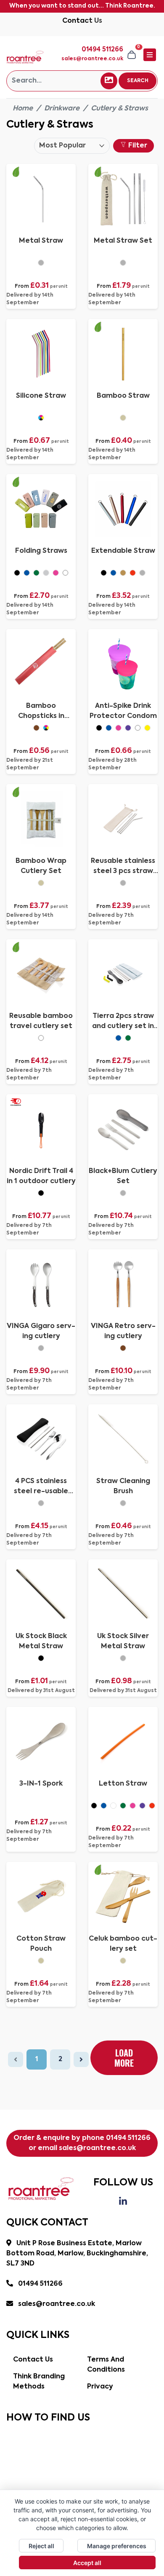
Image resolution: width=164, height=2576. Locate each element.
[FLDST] (17, 573)
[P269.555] (118, 1038)
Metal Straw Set (123, 241)
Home (23, 109)
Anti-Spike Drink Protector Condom (123, 711)
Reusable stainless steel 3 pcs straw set (123, 867)
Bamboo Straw (123, 396)
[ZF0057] (123, 1658)
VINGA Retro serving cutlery (123, 1331)
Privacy (100, 2387)
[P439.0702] (123, 1193)
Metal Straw (41, 241)
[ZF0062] (123, 1503)
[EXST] (104, 573)
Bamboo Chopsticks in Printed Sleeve (41, 712)
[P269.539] (41, 1038)
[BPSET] (41, 883)
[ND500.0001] (41, 1193)
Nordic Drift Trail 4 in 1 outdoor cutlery (41, 1176)
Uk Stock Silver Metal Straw (123, 1641)
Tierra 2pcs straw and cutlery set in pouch (123, 1022)
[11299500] (123, 1961)
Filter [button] (137, 146)
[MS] (41, 263)
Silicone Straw (41, 396)
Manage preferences (117, 2546)
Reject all (41, 2546)
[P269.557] (128, 1038)
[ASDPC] (99, 728)
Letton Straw (123, 1784)
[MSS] (123, 263)
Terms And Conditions (106, 2365)
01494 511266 (128, 2138)
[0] (132, 55)
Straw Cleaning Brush (123, 1486)
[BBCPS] (36, 728)
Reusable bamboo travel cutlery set (41, 1021)
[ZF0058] (41, 1658)
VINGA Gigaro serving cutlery (41, 1331)
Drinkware (62, 109)
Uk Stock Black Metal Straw (41, 1641)
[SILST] (41, 418)
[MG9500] (94, 1806)
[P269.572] (123, 883)
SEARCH (138, 81)
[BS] (123, 418)
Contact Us (82, 21)
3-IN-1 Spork (41, 1784)
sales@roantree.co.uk (92, 59)
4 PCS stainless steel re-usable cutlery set (41, 1487)
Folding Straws (41, 551)
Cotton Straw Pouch (41, 1944)
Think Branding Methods (39, 2382)
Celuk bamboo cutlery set (123, 1944)
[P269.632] (41, 1503)
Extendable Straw (123, 551)
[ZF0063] (41, 1961)
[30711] (41, 1348)
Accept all (87, 2563)
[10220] (123, 1348)
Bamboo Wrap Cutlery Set (41, 866)
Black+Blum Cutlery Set (123, 1176)
